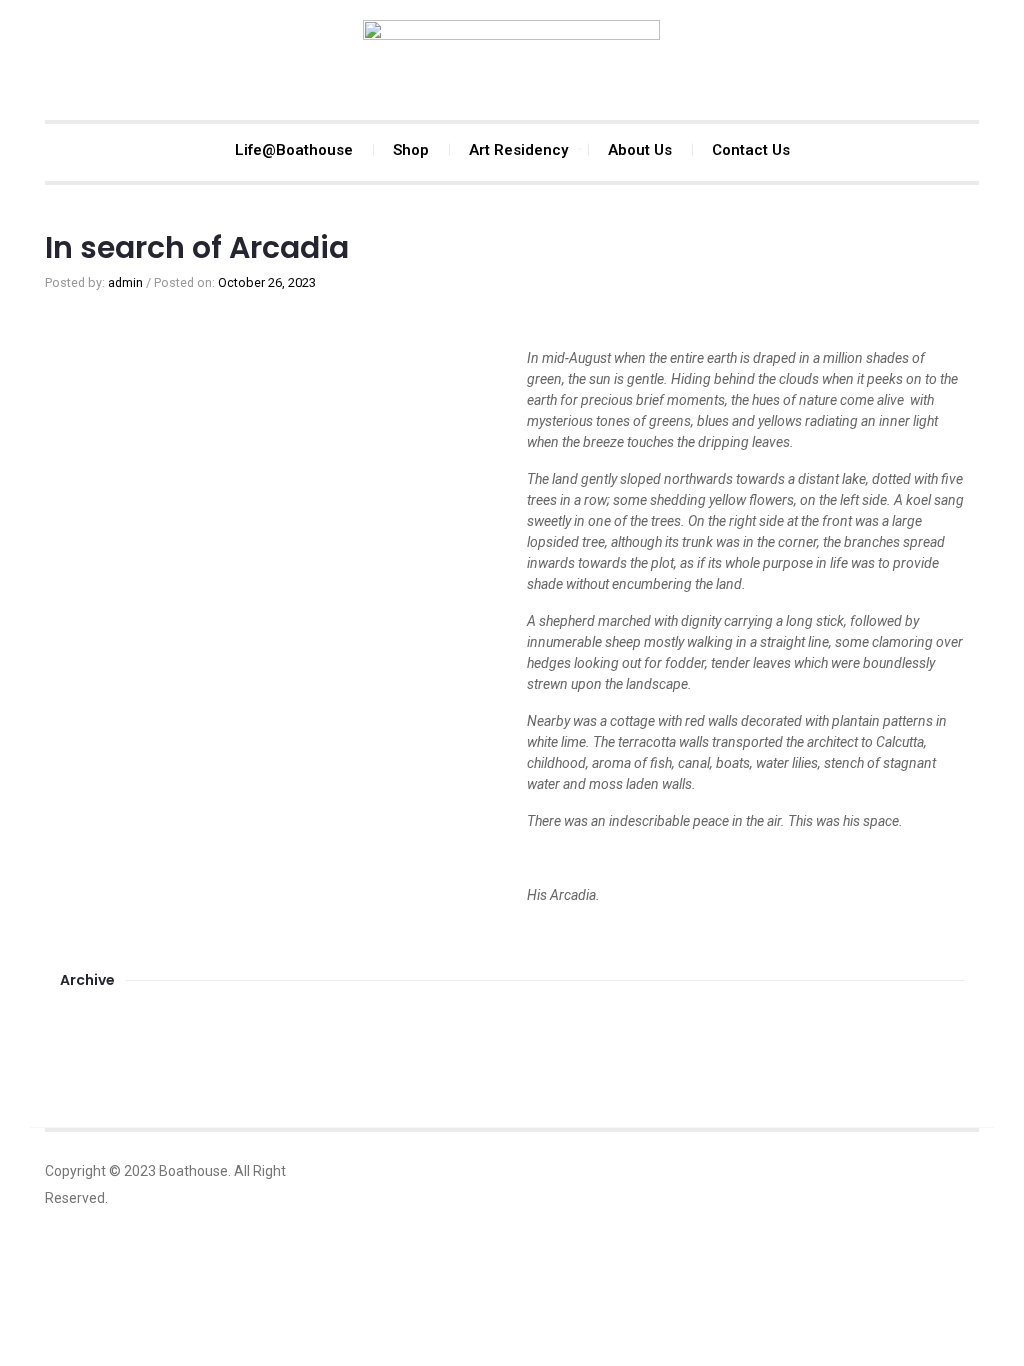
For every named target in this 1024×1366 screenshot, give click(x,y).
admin (125, 282)
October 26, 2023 (267, 282)
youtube (958, 1171)
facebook (868, 1171)
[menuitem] (294, 150)
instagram (913, 1171)
